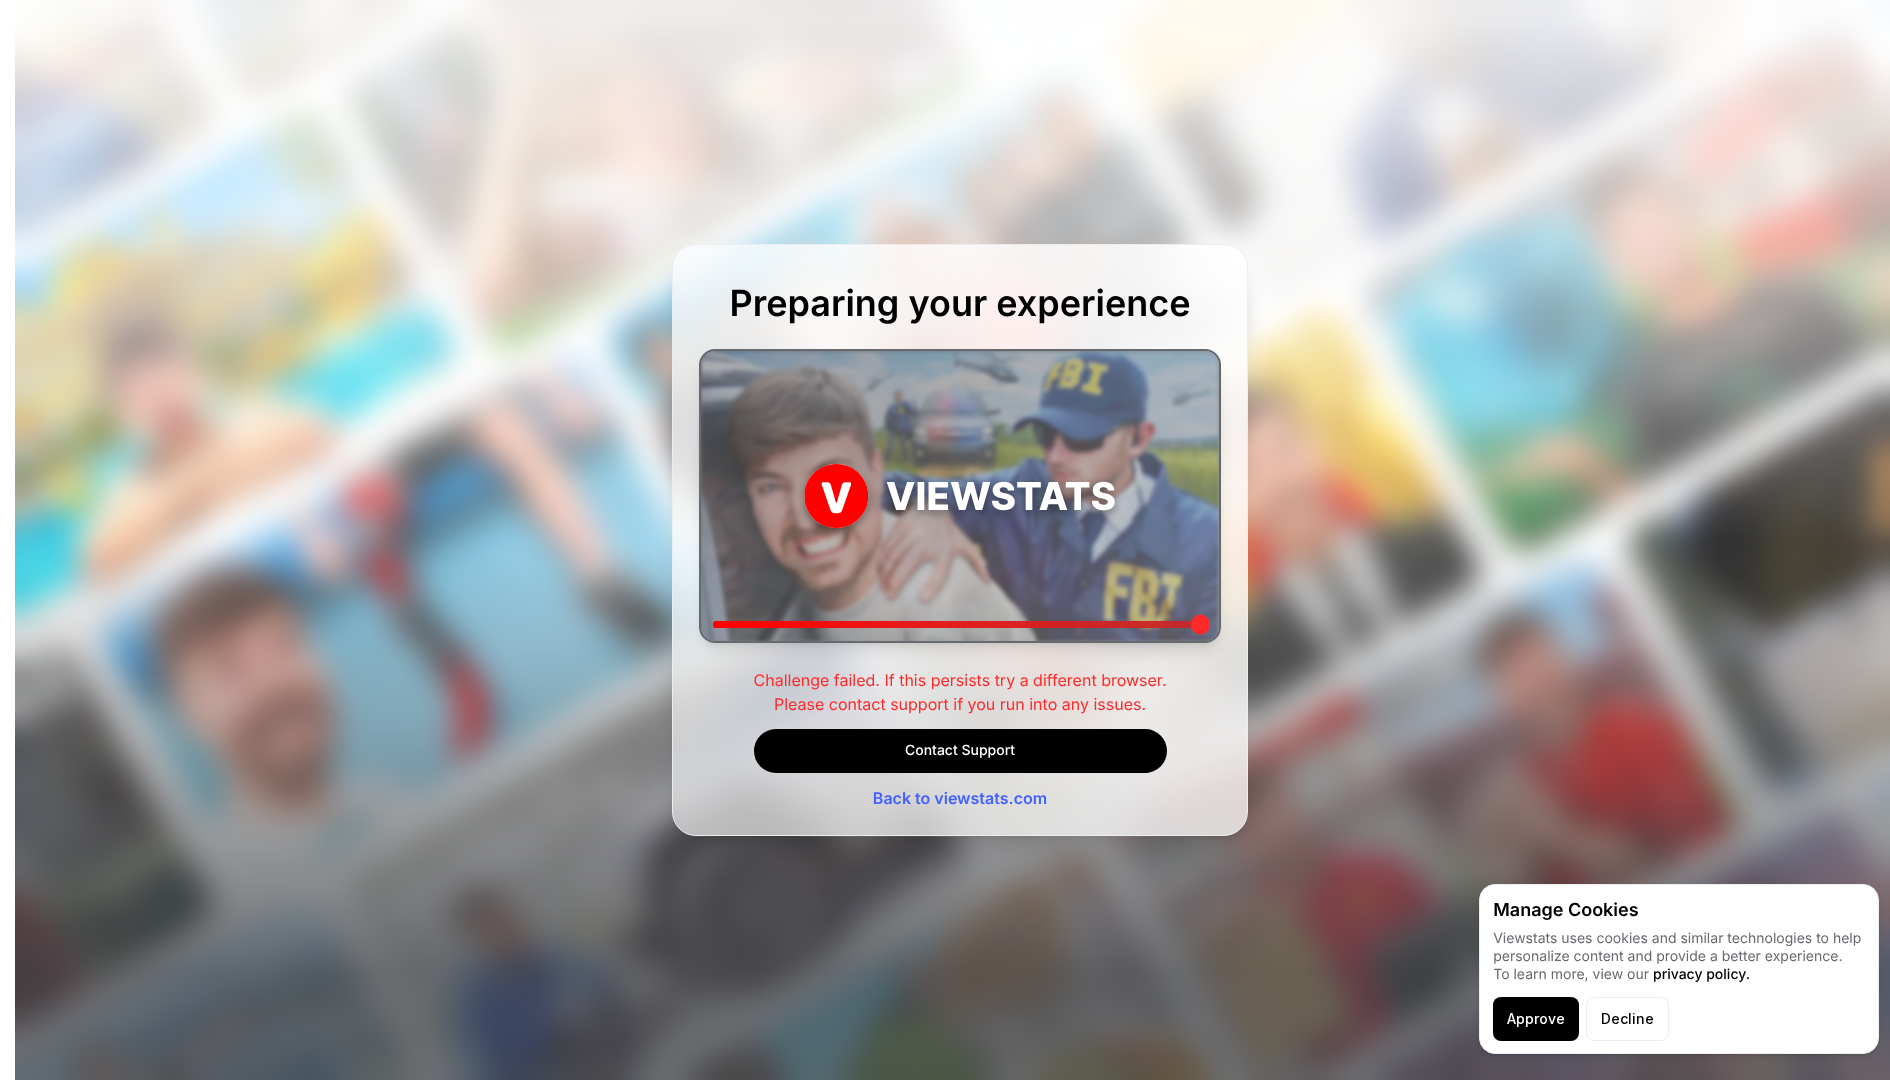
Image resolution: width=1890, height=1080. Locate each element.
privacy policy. (1701, 974)
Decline (1627, 1018)
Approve (1536, 1018)
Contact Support (960, 750)
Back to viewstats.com (960, 798)
